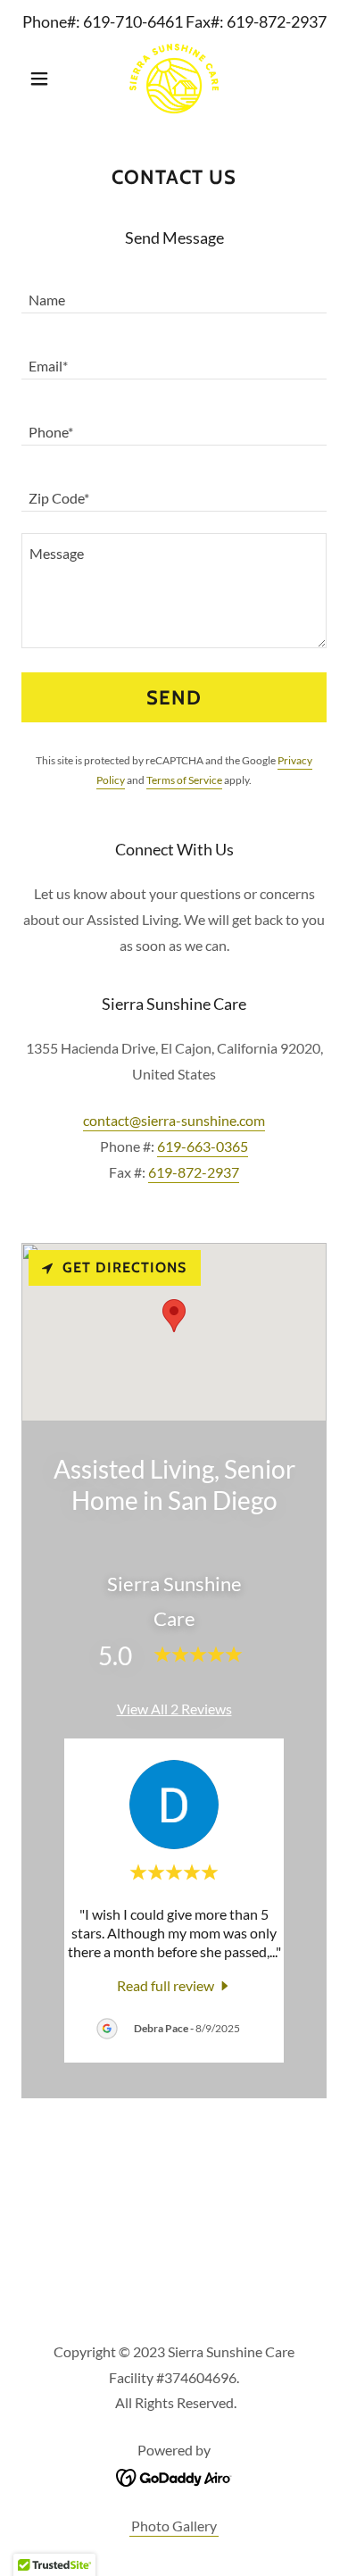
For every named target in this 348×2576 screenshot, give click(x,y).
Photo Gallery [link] (174, 2526)
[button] (44, 79)
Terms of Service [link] (184, 780)
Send (174, 698)
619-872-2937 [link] (277, 21)
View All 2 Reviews (174, 1709)
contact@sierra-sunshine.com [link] (174, 1120)
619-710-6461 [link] (133, 21)
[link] (174, 79)
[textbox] (174, 291)
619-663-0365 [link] (203, 1146)
